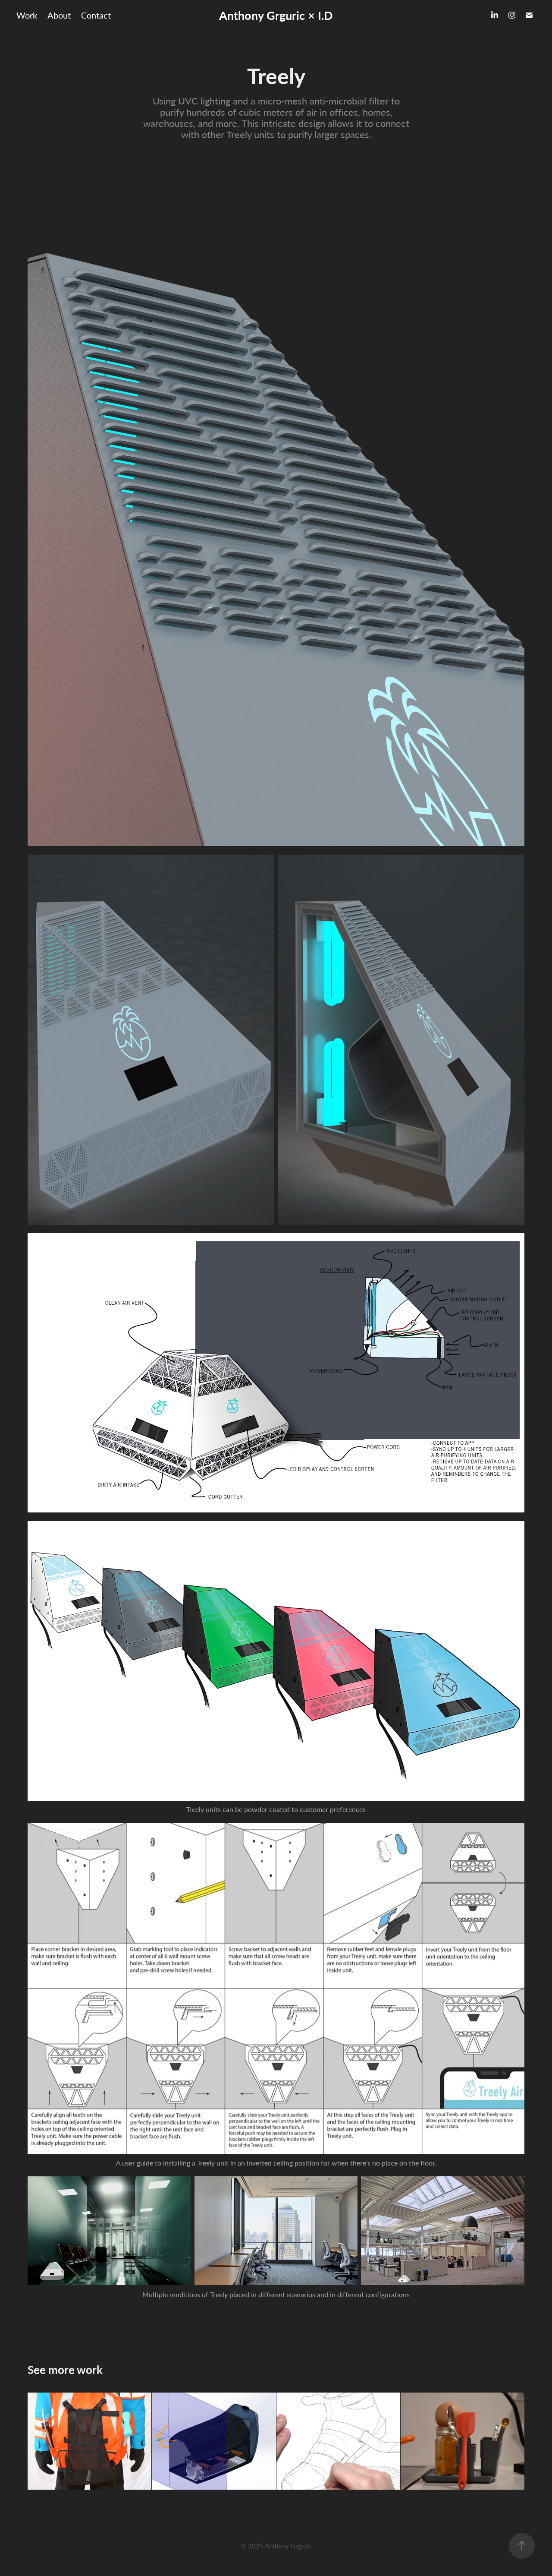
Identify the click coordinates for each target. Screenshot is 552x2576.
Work (27, 15)
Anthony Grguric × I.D (276, 15)
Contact (96, 15)
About (59, 15)
